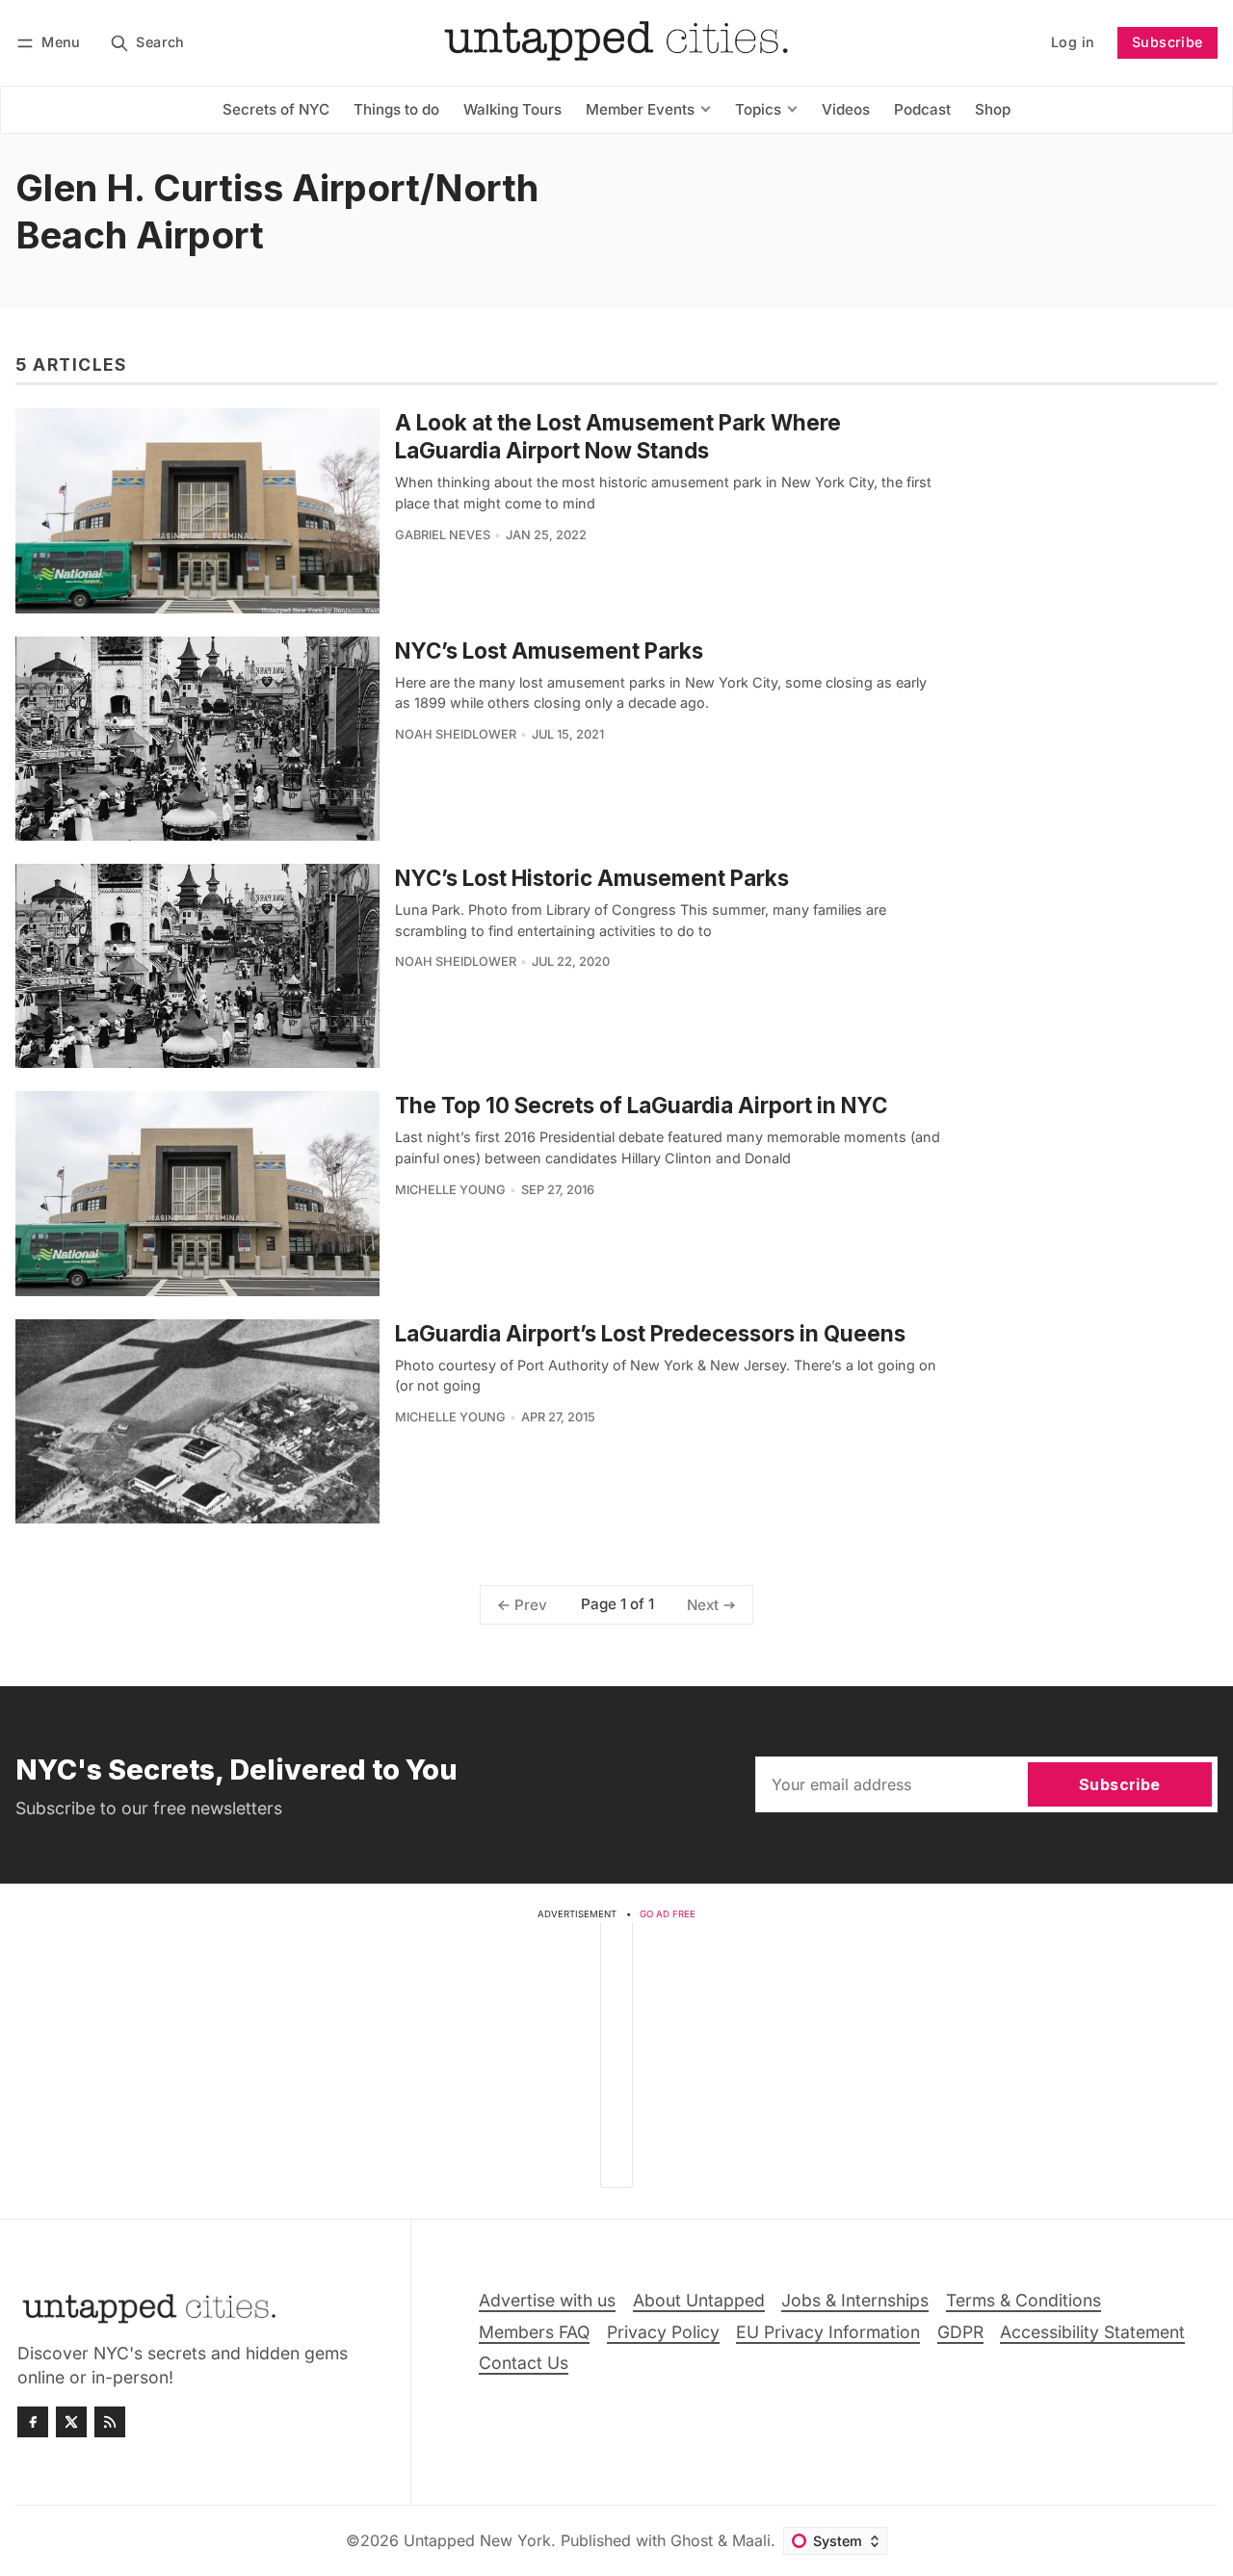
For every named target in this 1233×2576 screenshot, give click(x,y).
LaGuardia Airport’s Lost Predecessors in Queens (650, 1333)
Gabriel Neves (443, 535)
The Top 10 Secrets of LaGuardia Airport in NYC (641, 1105)
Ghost (692, 2540)
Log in (1073, 42)
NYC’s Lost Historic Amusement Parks (592, 878)
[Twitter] (71, 2422)
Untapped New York (477, 2540)
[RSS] (110, 2422)
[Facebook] (33, 2422)
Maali (751, 2540)
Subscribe (1167, 42)
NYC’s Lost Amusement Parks (549, 651)
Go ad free (668, 1914)
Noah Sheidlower (456, 734)
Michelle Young (450, 1190)
